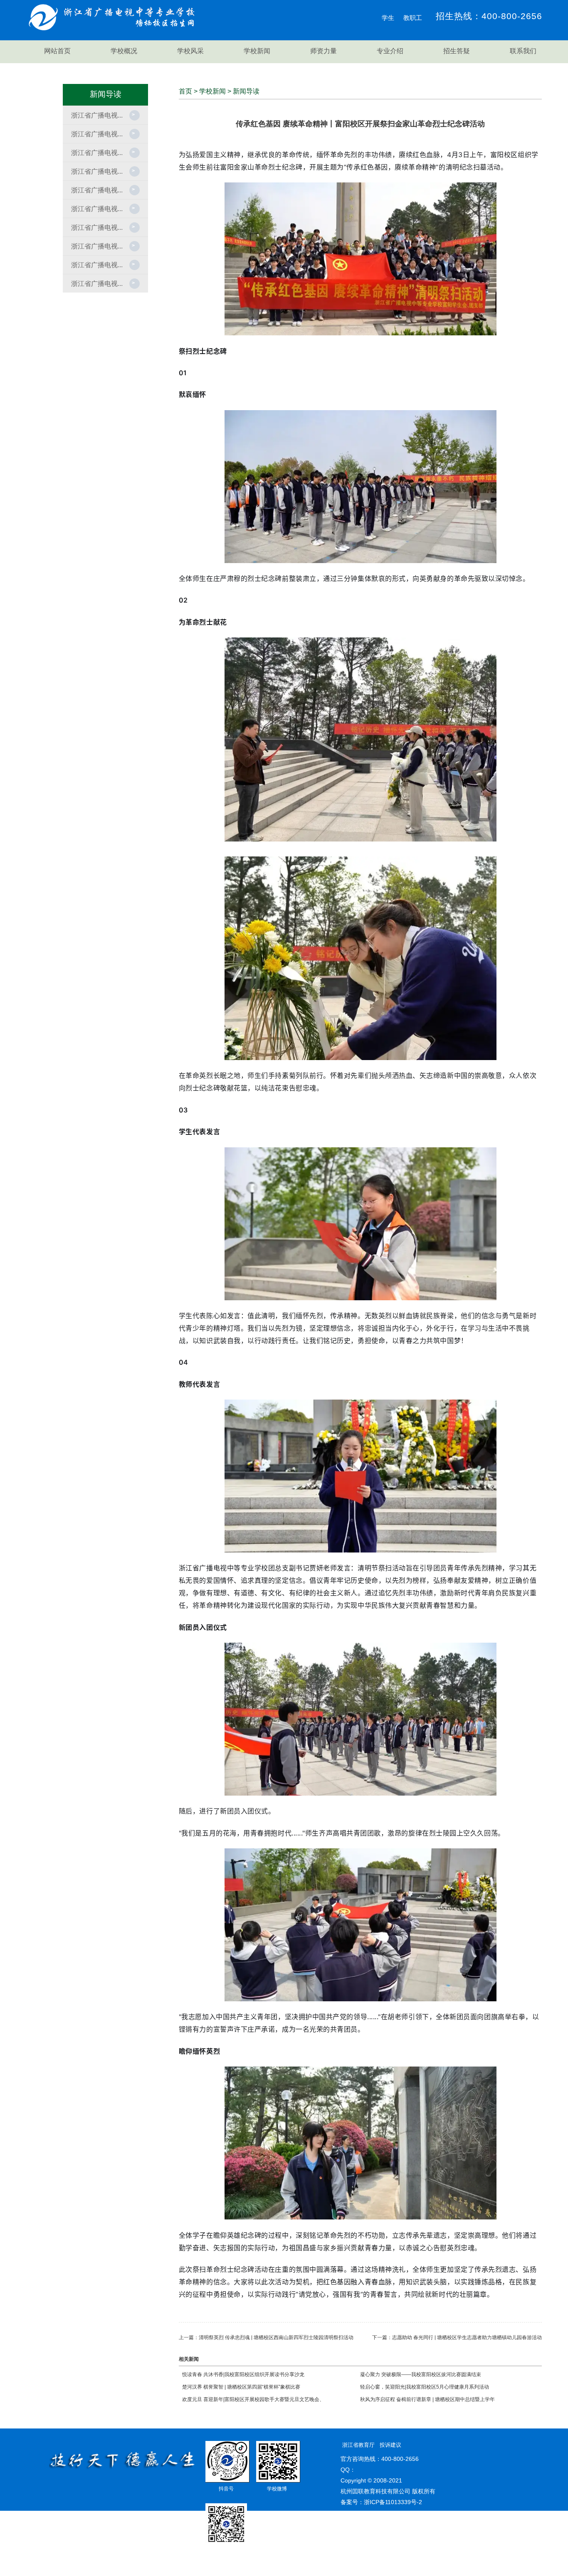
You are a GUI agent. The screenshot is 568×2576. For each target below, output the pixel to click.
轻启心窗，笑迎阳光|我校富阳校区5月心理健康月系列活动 (425, 2387)
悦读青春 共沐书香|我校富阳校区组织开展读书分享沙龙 (243, 2374)
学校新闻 (257, 51)
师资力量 (324, 51)
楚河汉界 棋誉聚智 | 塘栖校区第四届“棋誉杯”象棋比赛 (241, 2387)
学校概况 (124, 51)
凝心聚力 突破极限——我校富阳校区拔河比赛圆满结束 (421, 2374)
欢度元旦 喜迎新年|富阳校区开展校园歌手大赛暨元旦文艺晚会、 (253, 2399)
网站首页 (57, 51)
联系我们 (523, 51)
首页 (185, 91)
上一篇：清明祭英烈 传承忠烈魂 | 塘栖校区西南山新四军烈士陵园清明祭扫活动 (266, 2337)
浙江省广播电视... (97, 115)
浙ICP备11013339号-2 (393, 2502)
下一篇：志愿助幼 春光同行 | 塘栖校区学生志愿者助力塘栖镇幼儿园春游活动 (457, 2337)
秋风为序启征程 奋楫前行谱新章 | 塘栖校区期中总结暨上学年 (427, 2399)
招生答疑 (457, 51)
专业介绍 (390, 51)
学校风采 (190, 51)
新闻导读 (246, 91)
